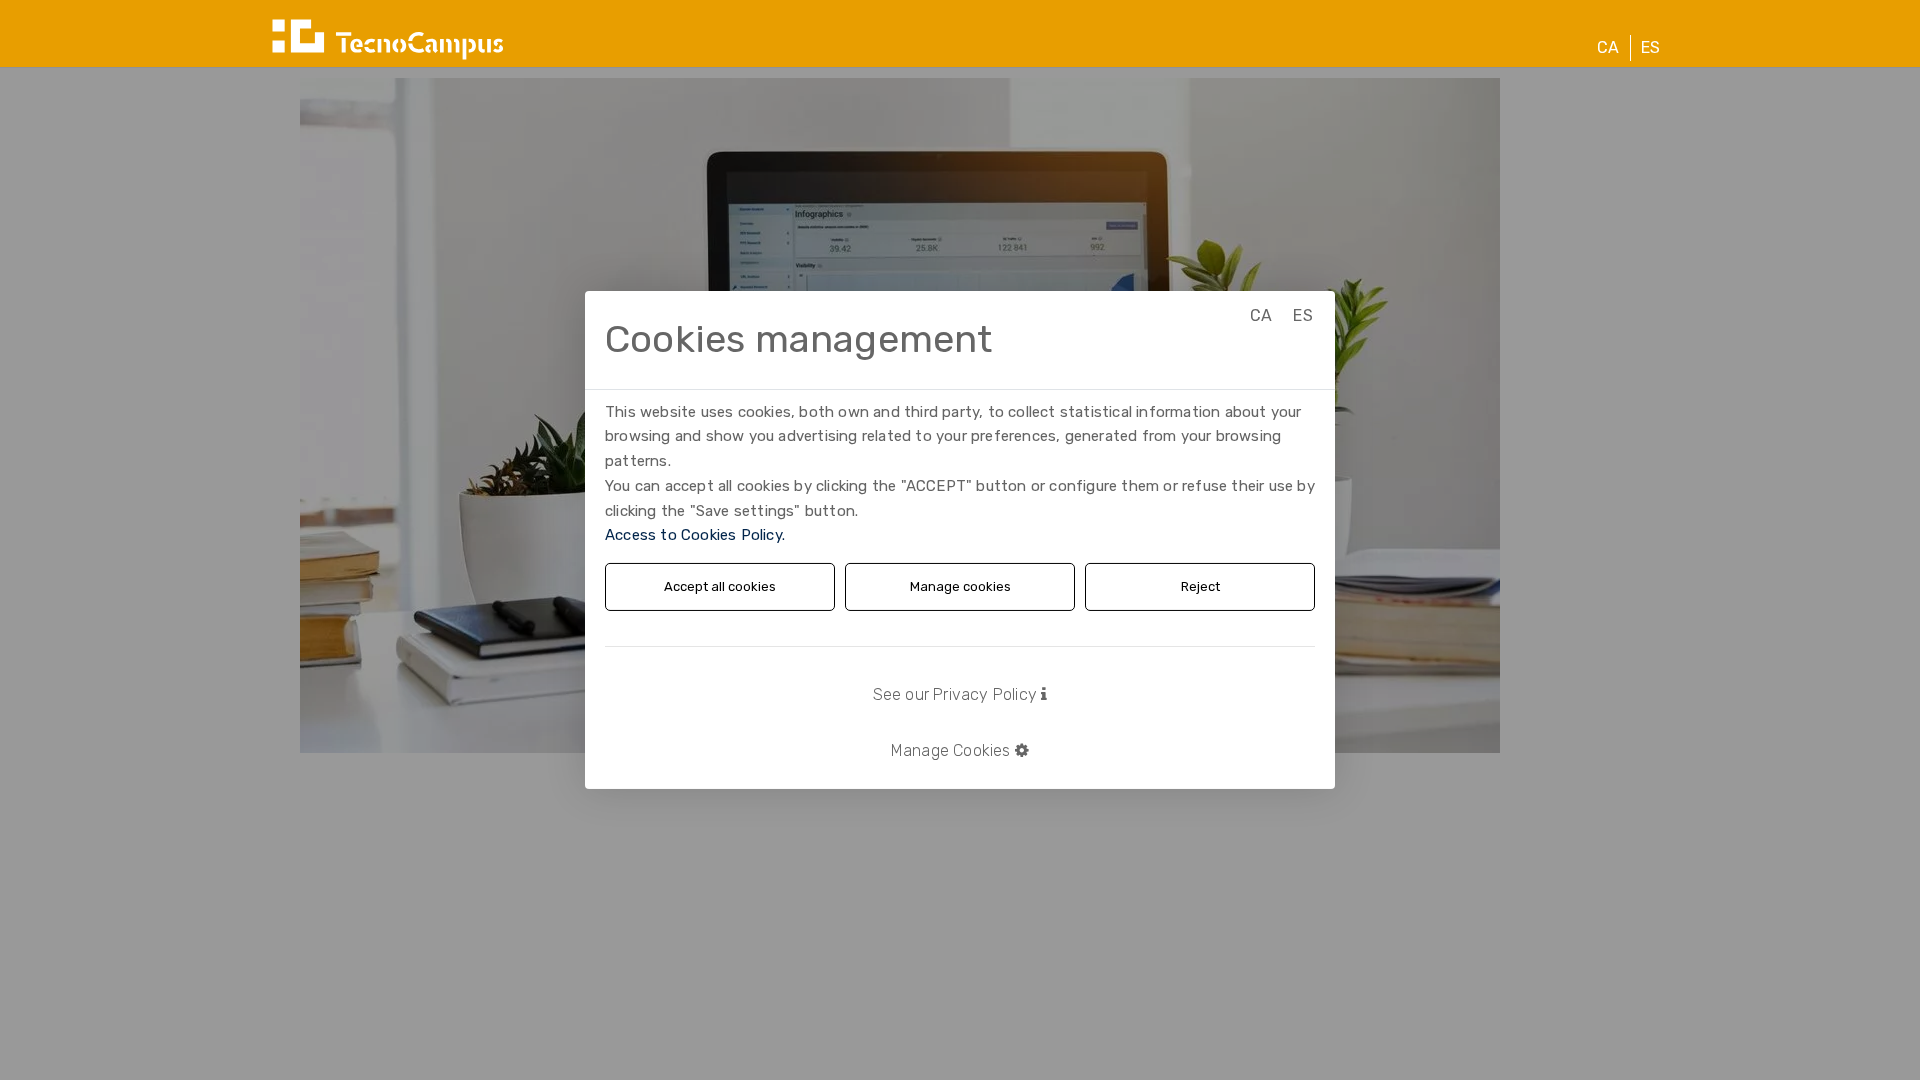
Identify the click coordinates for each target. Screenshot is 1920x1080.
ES (1650, 47)
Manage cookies (960, 586)
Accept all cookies (720, 586)
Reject (1200, 586)
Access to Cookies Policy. (695, 535)
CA (1608, 47)
